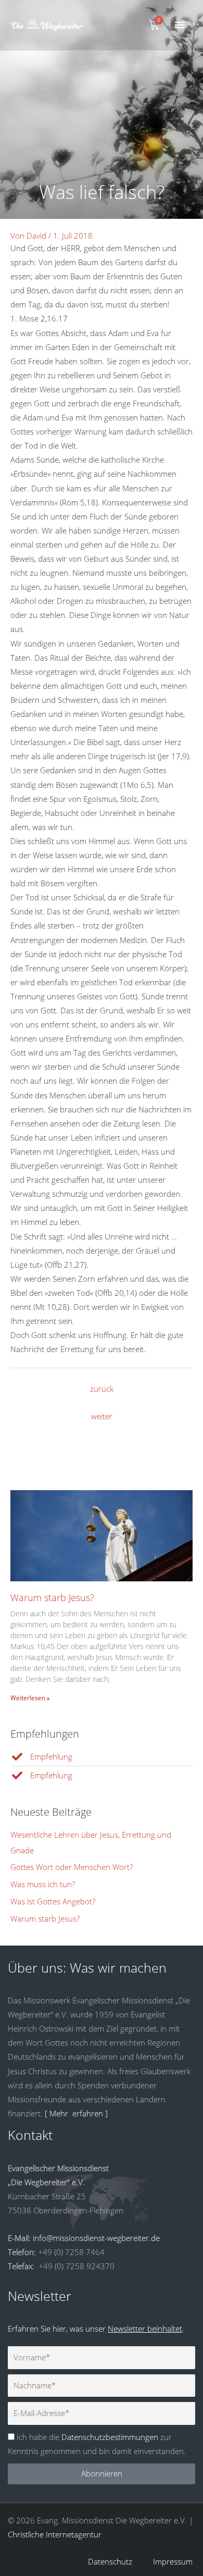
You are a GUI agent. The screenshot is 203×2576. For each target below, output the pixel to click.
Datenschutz (110, 2561)
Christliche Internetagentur (55, 2534)
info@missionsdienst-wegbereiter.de (96, 2238)
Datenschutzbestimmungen (110, 2437)
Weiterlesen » (30, 1698)
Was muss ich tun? (43, 1884)
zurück (102, 1389)
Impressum (173, 2561)
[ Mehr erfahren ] (76, 2113)
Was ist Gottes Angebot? (53, 1901)
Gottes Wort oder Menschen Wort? (72, 1867)
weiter (102, 1416)
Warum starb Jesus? (52, 1597)
